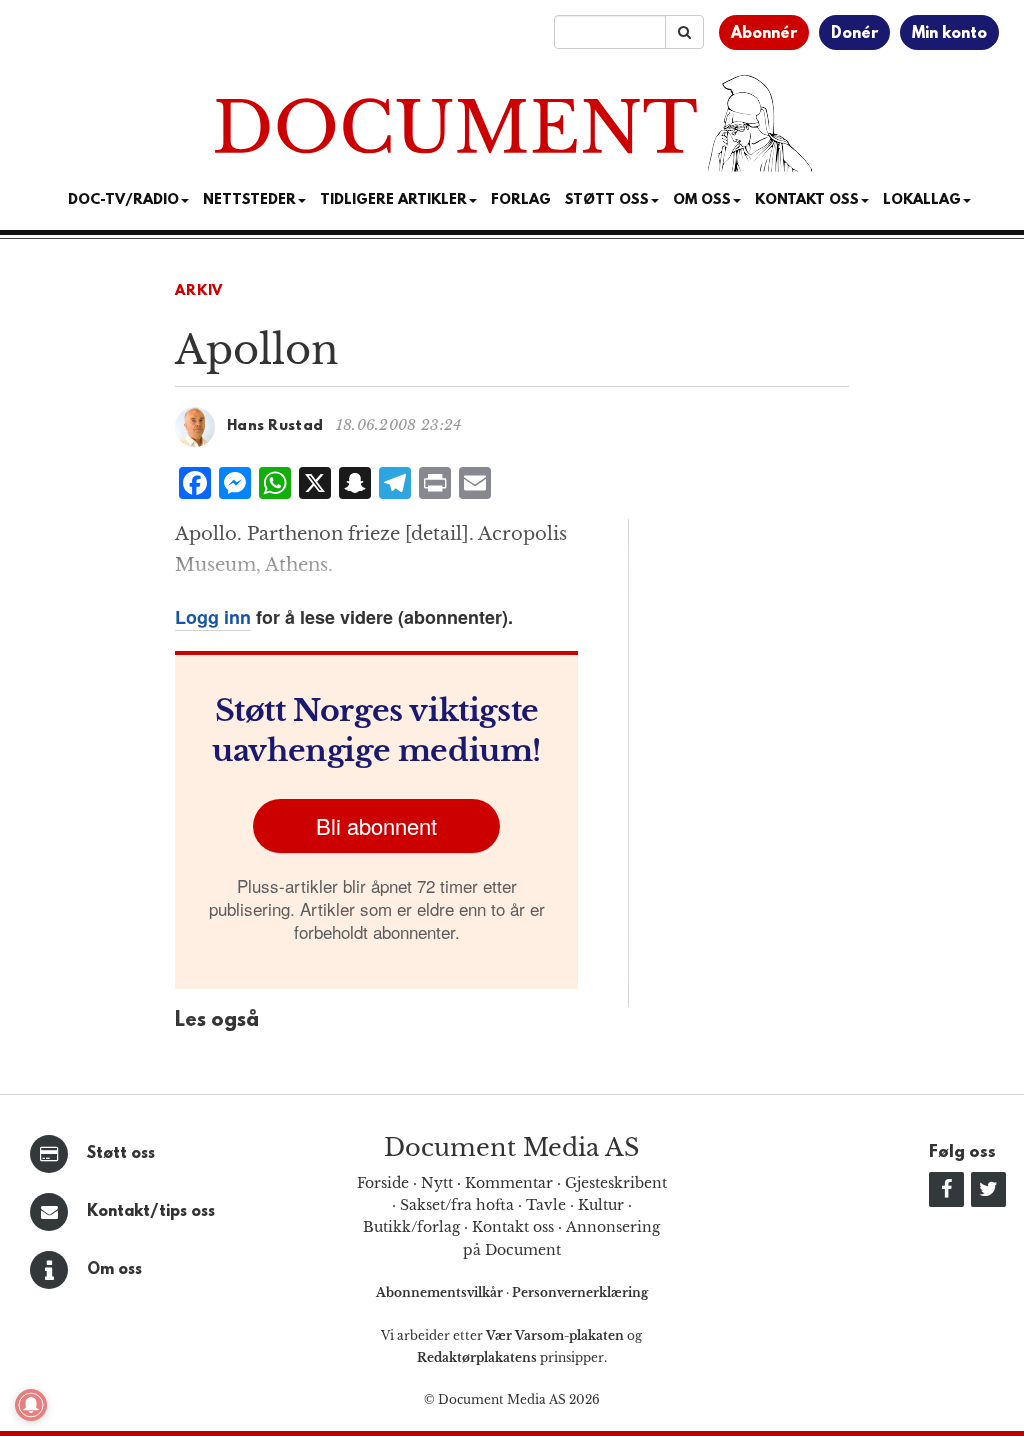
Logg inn (213, 617)
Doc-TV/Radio (123, 200)
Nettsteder (249, 200)
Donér (854, 34)
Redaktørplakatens (477, 1357)
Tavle (546, 1205)
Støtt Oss (607, 200)
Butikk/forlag (411, 1227)
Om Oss (702, 200)
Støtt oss (121, 1154)
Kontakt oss (807, 200)
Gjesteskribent (616, 1183)
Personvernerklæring (580, 1292)
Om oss (114, 1270)
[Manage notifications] (31, 1405)
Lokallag (922, 200)
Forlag (521, 200)
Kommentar (509, 1183)
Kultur (601, 1205)
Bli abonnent (376, 825)
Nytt (437, 1183)
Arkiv (199, 291)
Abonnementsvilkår (441, 1292)
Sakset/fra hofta (457, 1205)
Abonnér (764, 34)
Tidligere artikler (393, 200)
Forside (383, 1183)
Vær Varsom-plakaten (555, 1335)
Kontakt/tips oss (151, 1212)
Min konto (949, 34)
